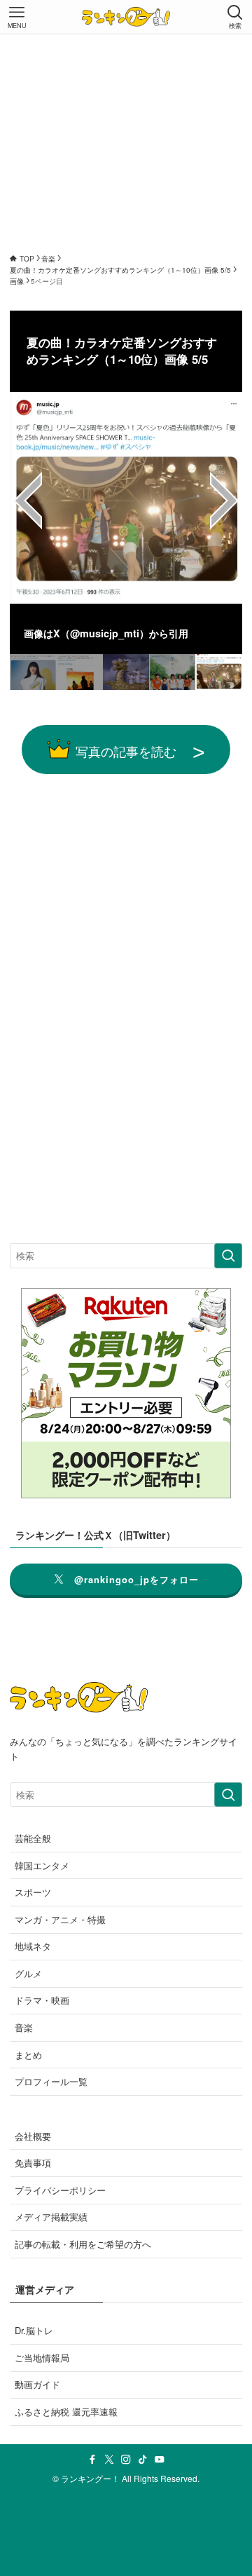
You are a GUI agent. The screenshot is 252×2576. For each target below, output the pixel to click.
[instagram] (126, 2460)
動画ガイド (37, 2384)
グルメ (28, 1973)
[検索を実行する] (228, 1256)
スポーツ (33, 1892)
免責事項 (33, 2163)
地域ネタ (33, 1946)
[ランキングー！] (126, 17)
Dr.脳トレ (34, 2330)
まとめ (28, 2055)
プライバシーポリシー (60, 2190)
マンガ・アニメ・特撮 (60, 1919)
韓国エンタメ (42, 1865)
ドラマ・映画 (42, 2000)
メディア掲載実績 (51, 2217)
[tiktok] (143, 2460)
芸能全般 (33, 1838)
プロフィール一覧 (51, 2081)
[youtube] (160, 2460)
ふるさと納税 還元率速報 (66, 2412)
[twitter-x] (109, 2460)
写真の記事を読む (126, 751)
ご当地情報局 (42, 2358)
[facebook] (92, 2460)
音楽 (24, 2027)
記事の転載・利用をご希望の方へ (83, 2244)
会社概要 (33, 2136)
